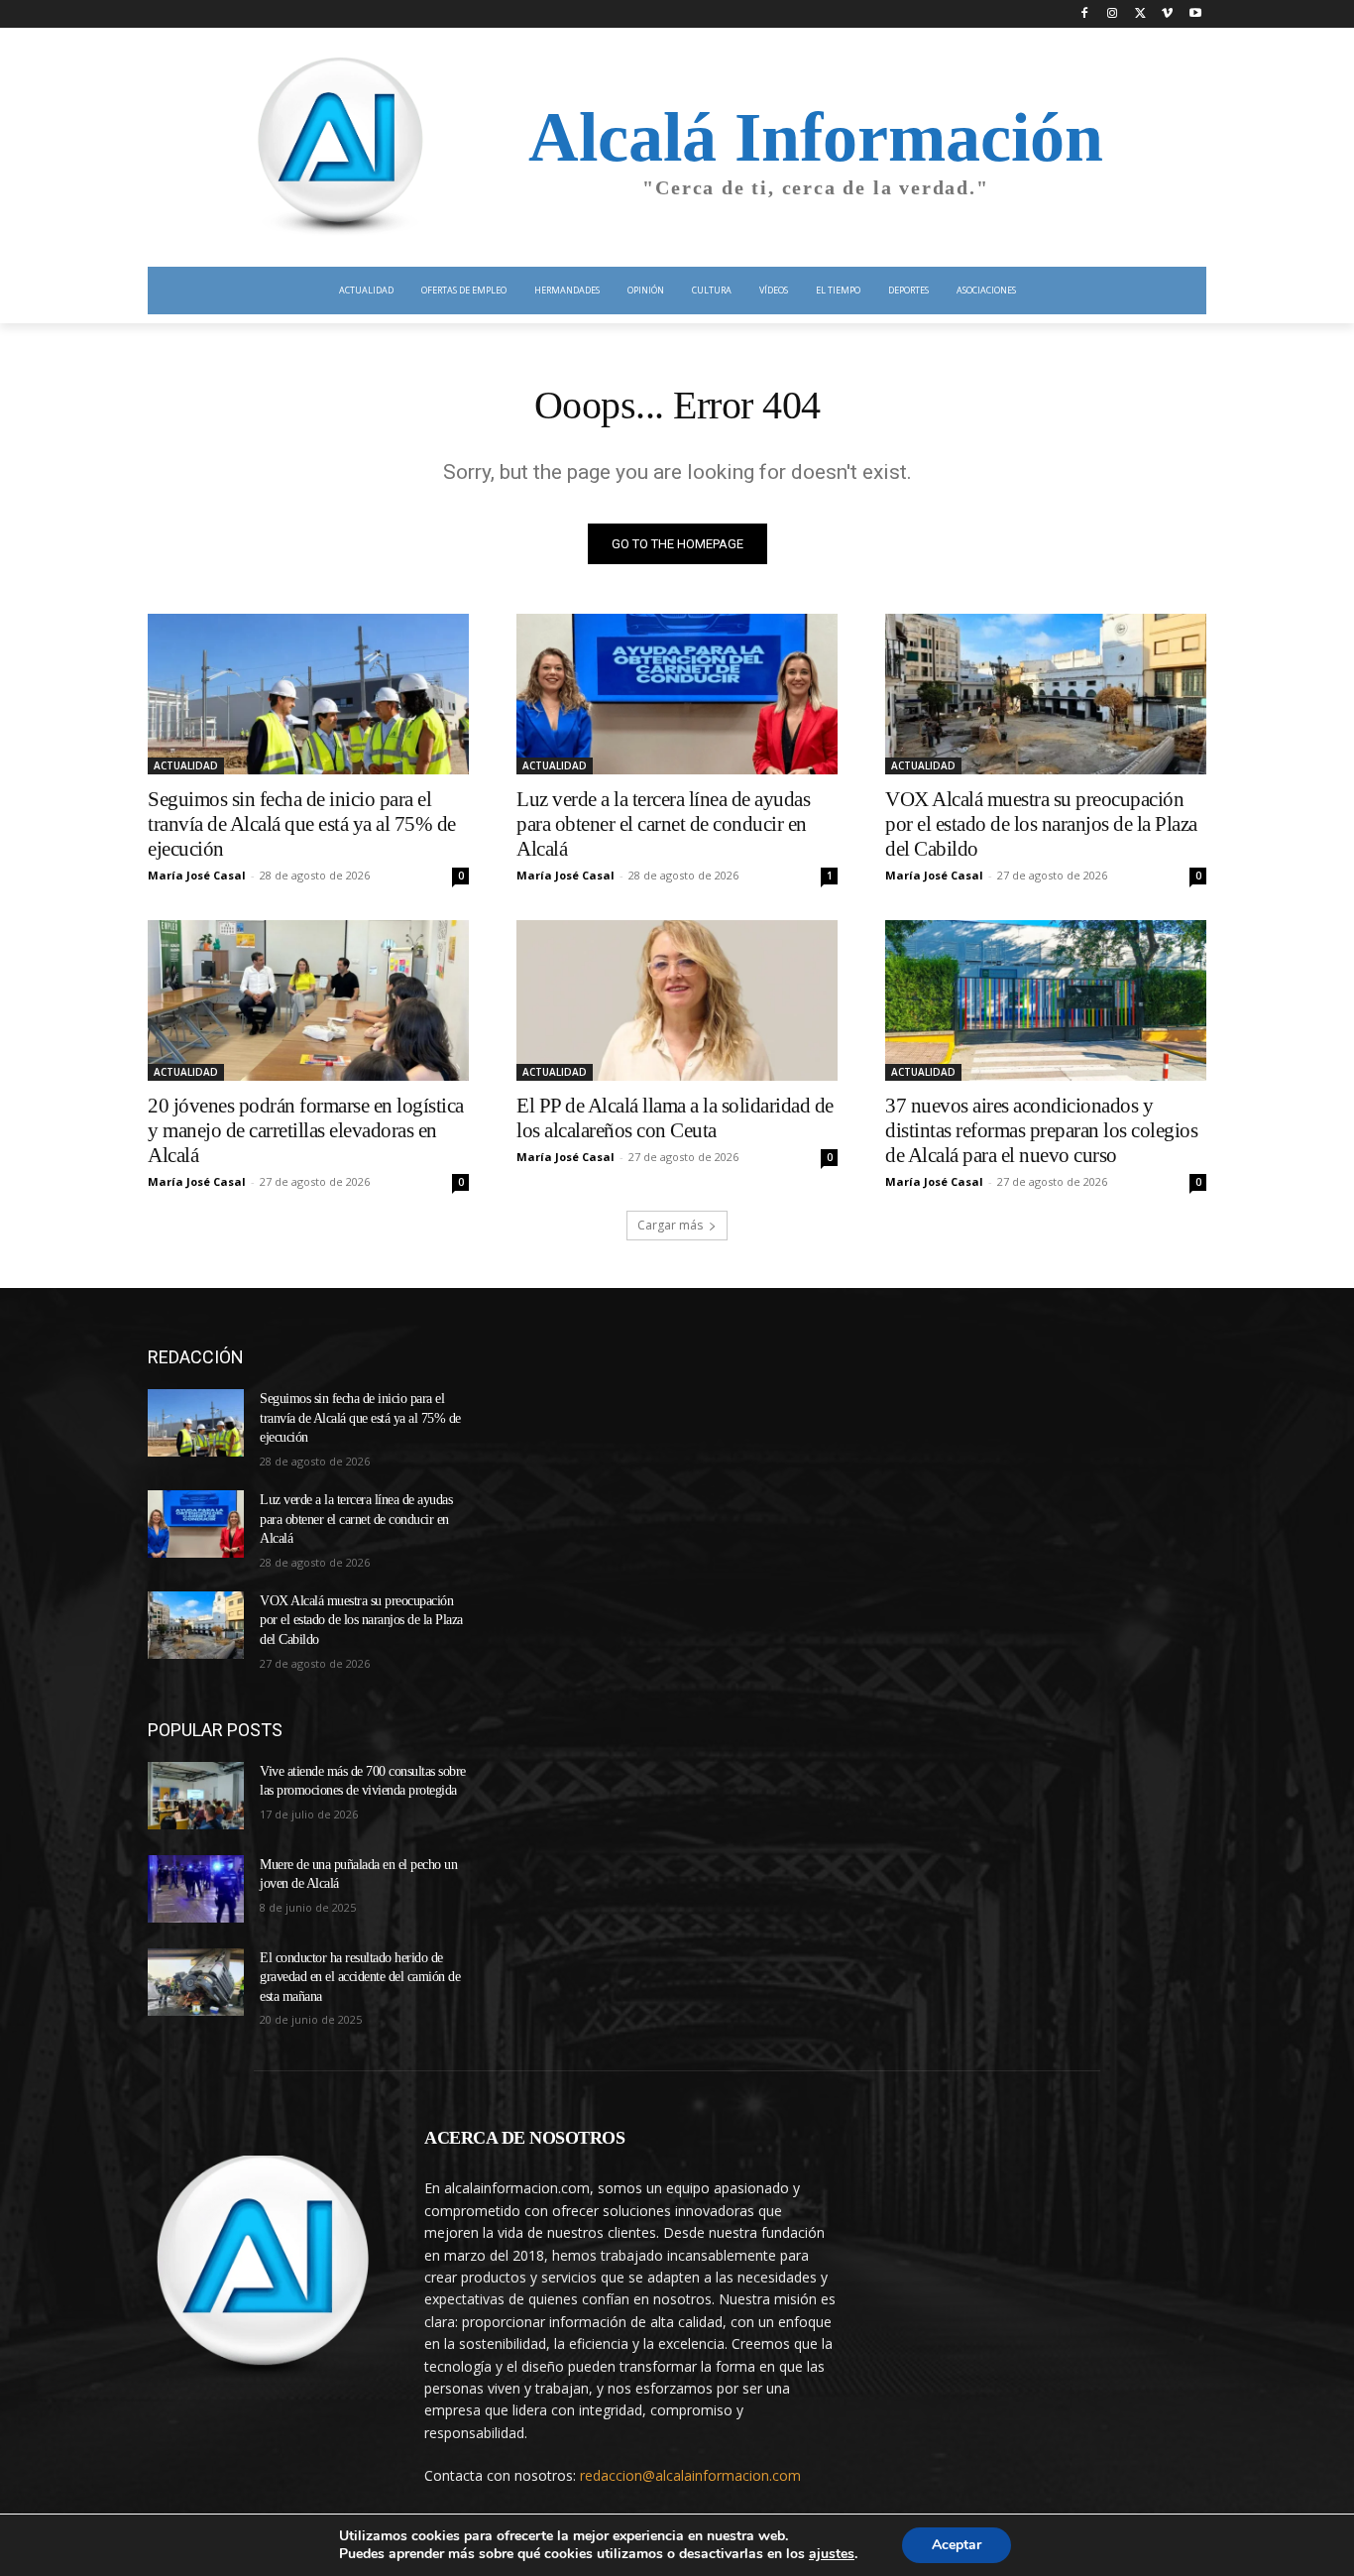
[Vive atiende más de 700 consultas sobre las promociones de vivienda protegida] (196, 1796)
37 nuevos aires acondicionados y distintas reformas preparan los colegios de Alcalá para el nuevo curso (1041, 1130)
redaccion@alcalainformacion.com (690, 2475)
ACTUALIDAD (186, 765)
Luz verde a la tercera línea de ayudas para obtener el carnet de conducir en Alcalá (663, 824)
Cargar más (670, 1225)
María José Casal (197, 875)
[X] (1140, 14)
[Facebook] (1085, 14)
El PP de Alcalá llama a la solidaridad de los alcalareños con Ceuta (675, 1118)
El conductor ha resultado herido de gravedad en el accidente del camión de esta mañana (360, 1977)
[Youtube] (1195, 14)
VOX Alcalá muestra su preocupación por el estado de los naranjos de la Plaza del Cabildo (1041, 824)
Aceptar (957, 2545)
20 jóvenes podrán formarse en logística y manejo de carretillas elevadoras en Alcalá (306, 1130)
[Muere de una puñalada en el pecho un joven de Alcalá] (196, 1889)
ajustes (832, 2554)
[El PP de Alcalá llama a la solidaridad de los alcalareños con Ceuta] (677, 1000)
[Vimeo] (1167, 14)
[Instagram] (1113, 14)
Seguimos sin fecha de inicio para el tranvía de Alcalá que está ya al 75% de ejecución (302, 824)
